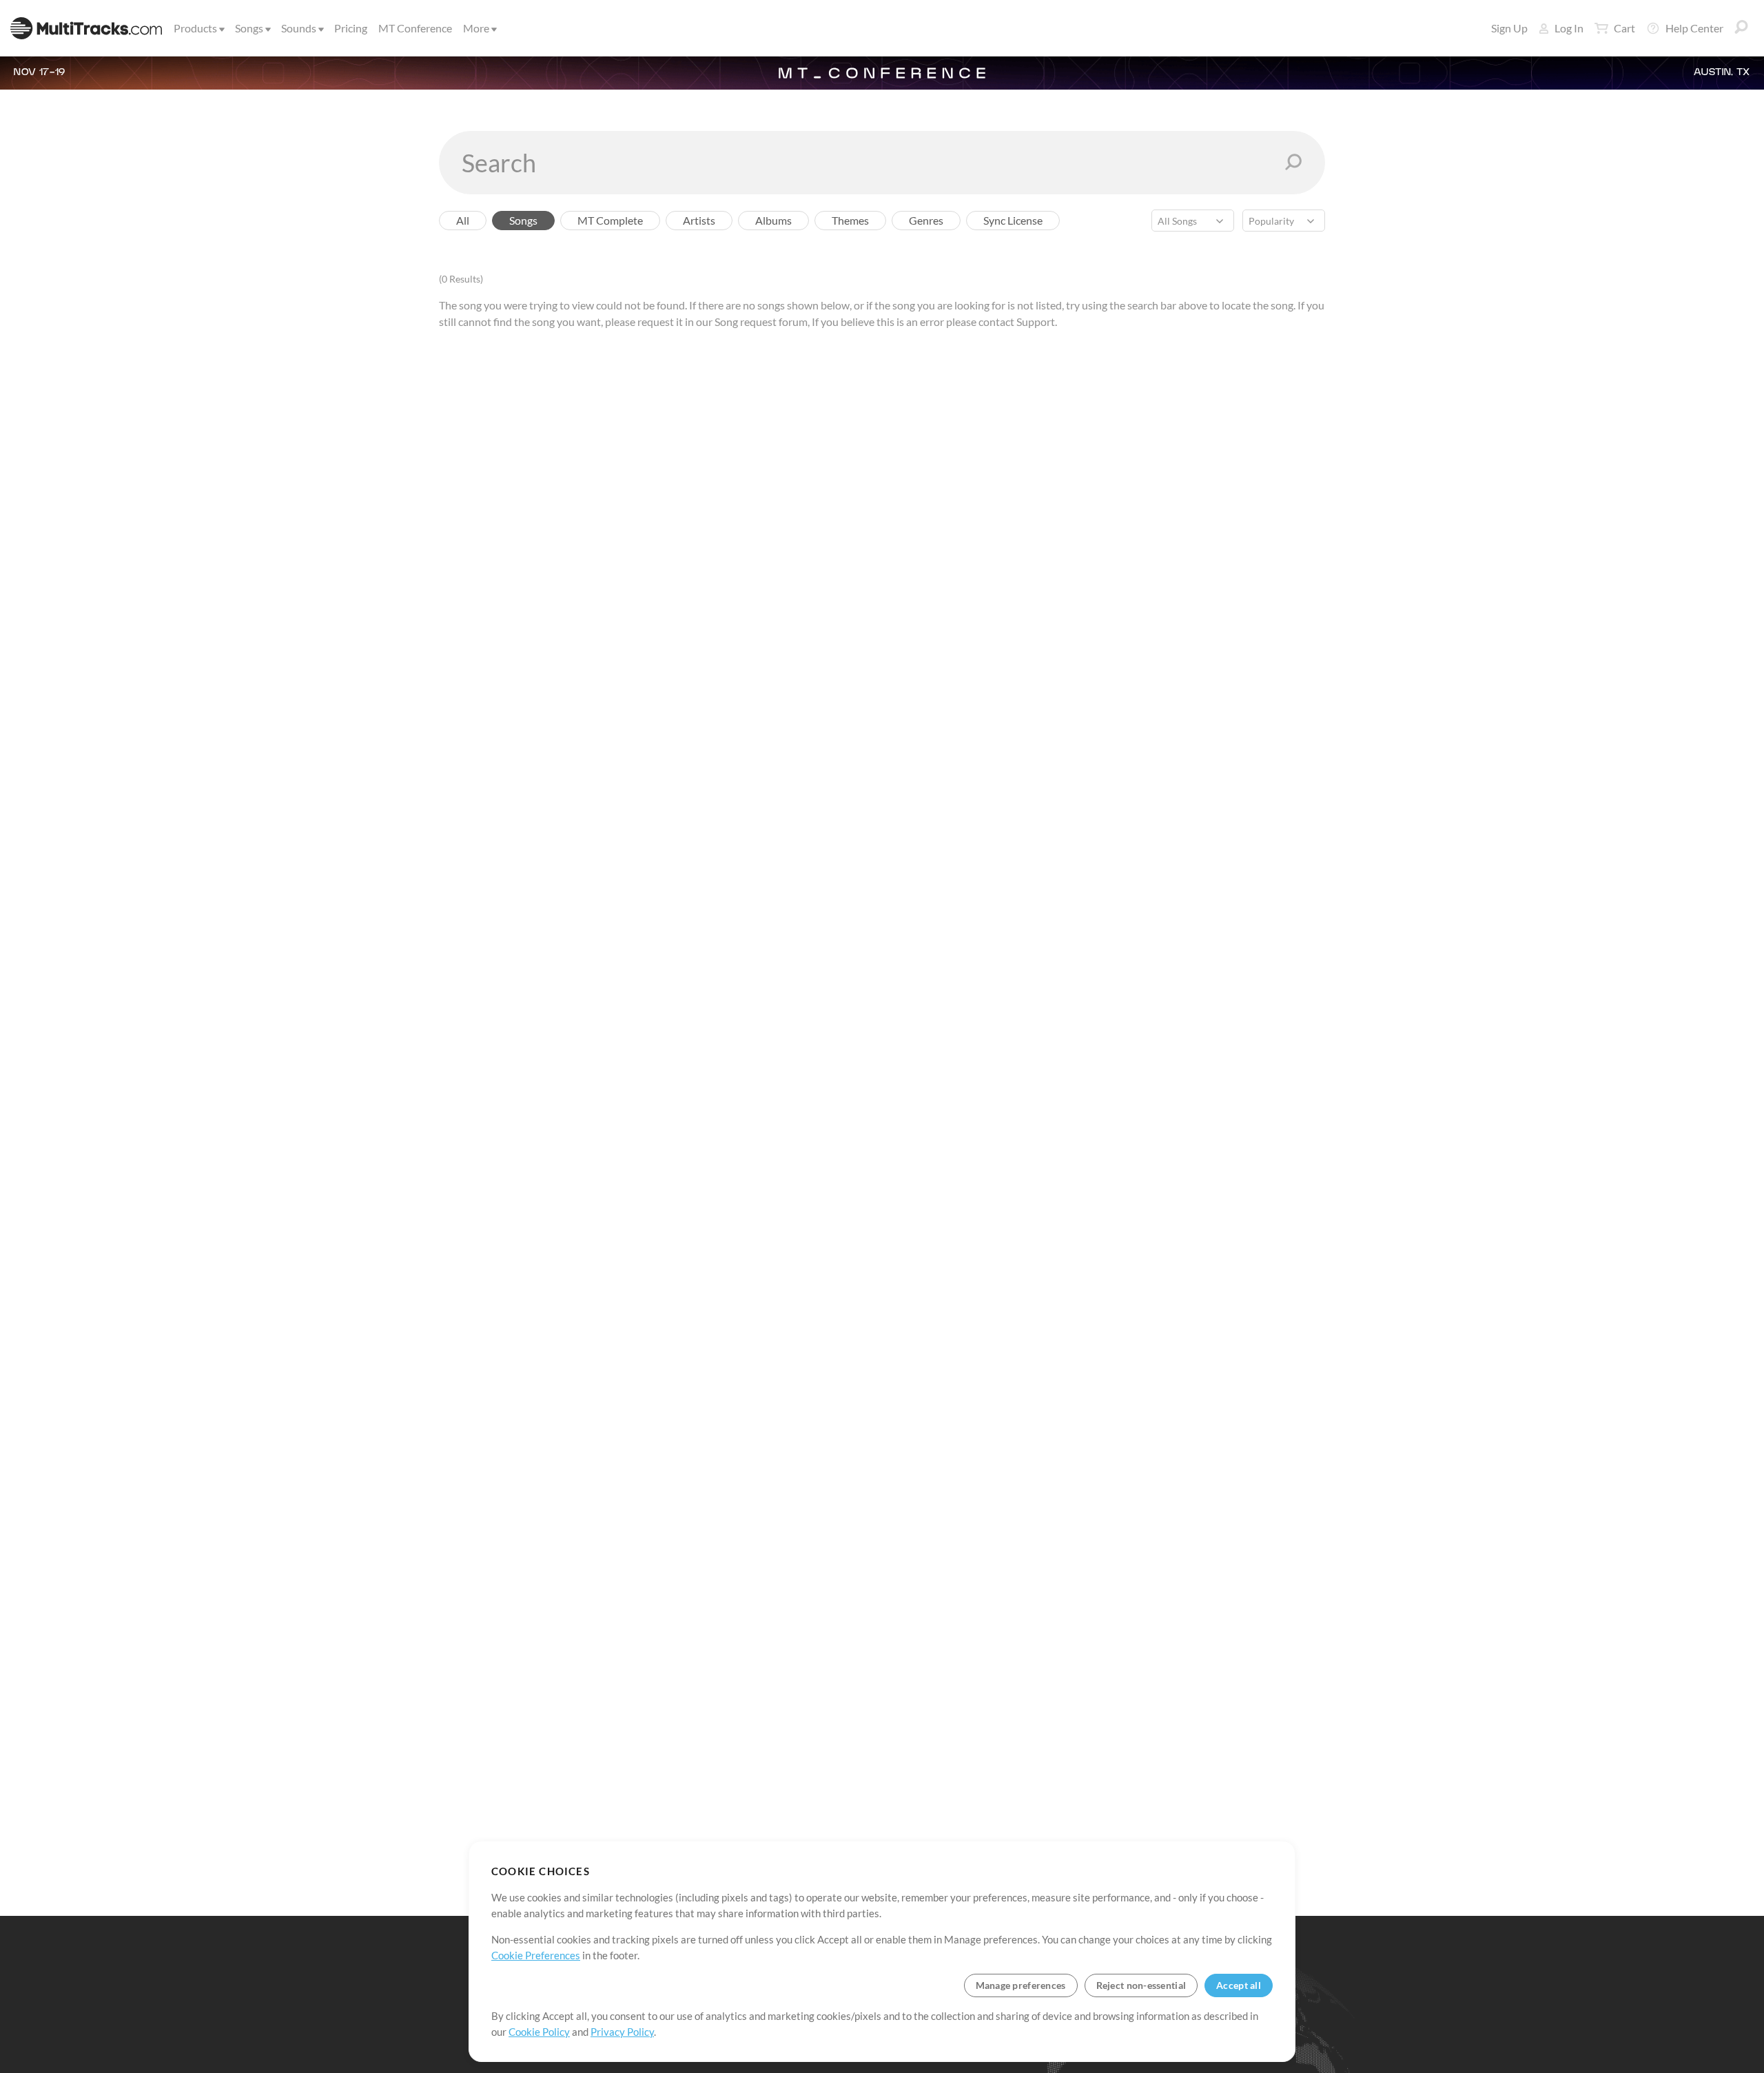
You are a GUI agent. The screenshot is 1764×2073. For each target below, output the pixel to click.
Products (195, 28)
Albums (773, 220)
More (476, 28)
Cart (1624, 28)
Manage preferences (1021, 1985)
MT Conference (415, 28)
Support (1036, 321)
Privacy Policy (622, 2032)
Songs (249, 28)
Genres (926, 220)
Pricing (351, 28)
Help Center (1694, 28)
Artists (699, 220)
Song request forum (761, 321)
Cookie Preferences (536, 1955)
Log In (1569, 28)
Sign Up (1509, 28)
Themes (850, 220)
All (463, 220)
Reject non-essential (1141, 1985)
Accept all (1239, 1985)
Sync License (1013, 220)
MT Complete (610, 220)
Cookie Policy (539, 2032)
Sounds (299, 28)
